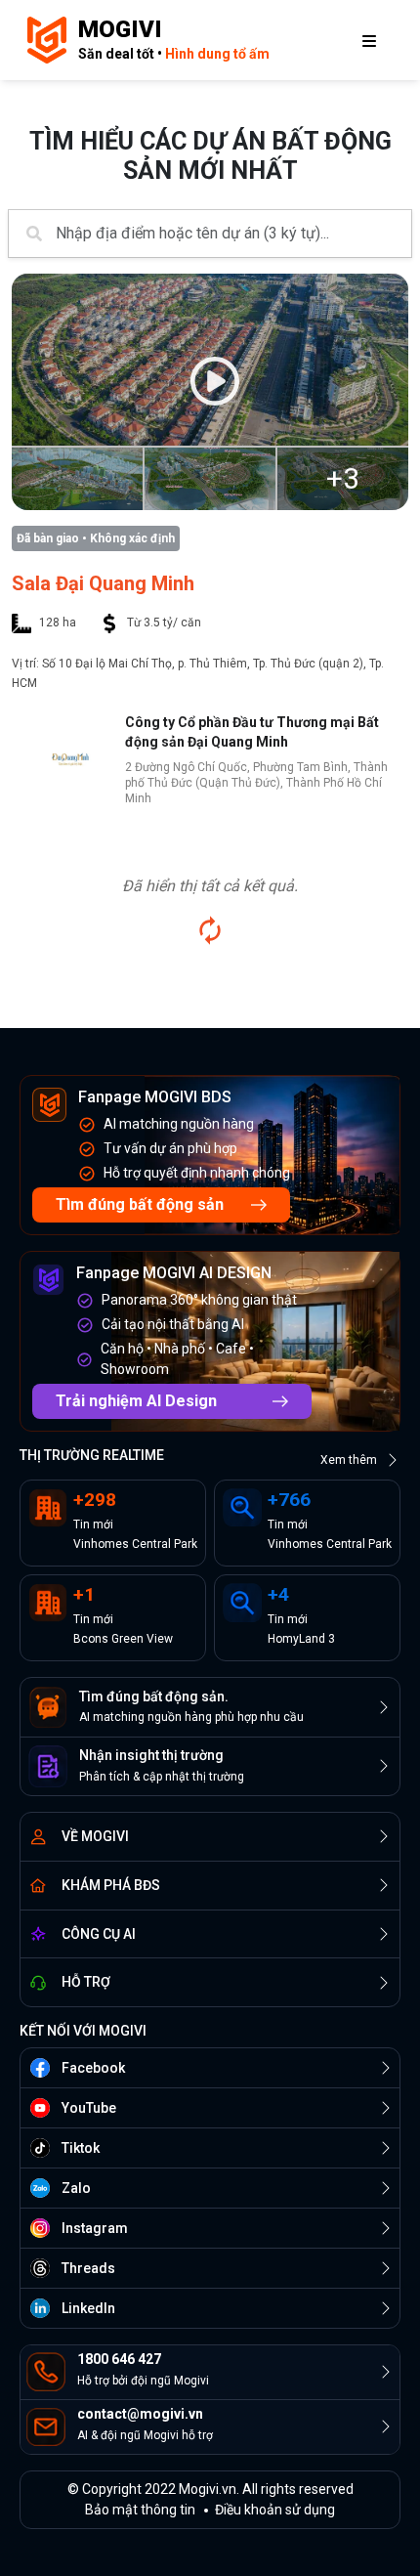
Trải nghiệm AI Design (136, 1401)
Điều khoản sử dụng (275, 2510)
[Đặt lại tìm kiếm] (210, 930)
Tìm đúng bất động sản (140, 1204)
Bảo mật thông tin (140, 2510)
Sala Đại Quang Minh (103, 583)
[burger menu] (369, 40)
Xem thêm (349, 1460)
